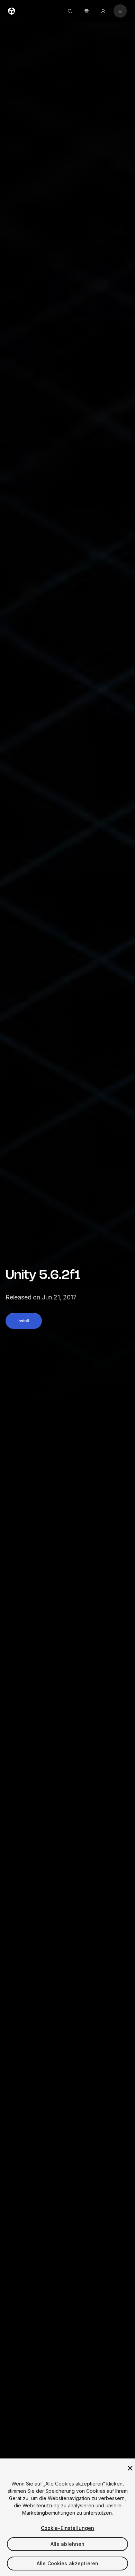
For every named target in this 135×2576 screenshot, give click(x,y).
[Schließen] (130, 2468)
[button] (24, 1321)
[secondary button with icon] (120, 11)
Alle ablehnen (68, 2544)
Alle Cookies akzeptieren (67, 2563)
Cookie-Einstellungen (68, 2528)
